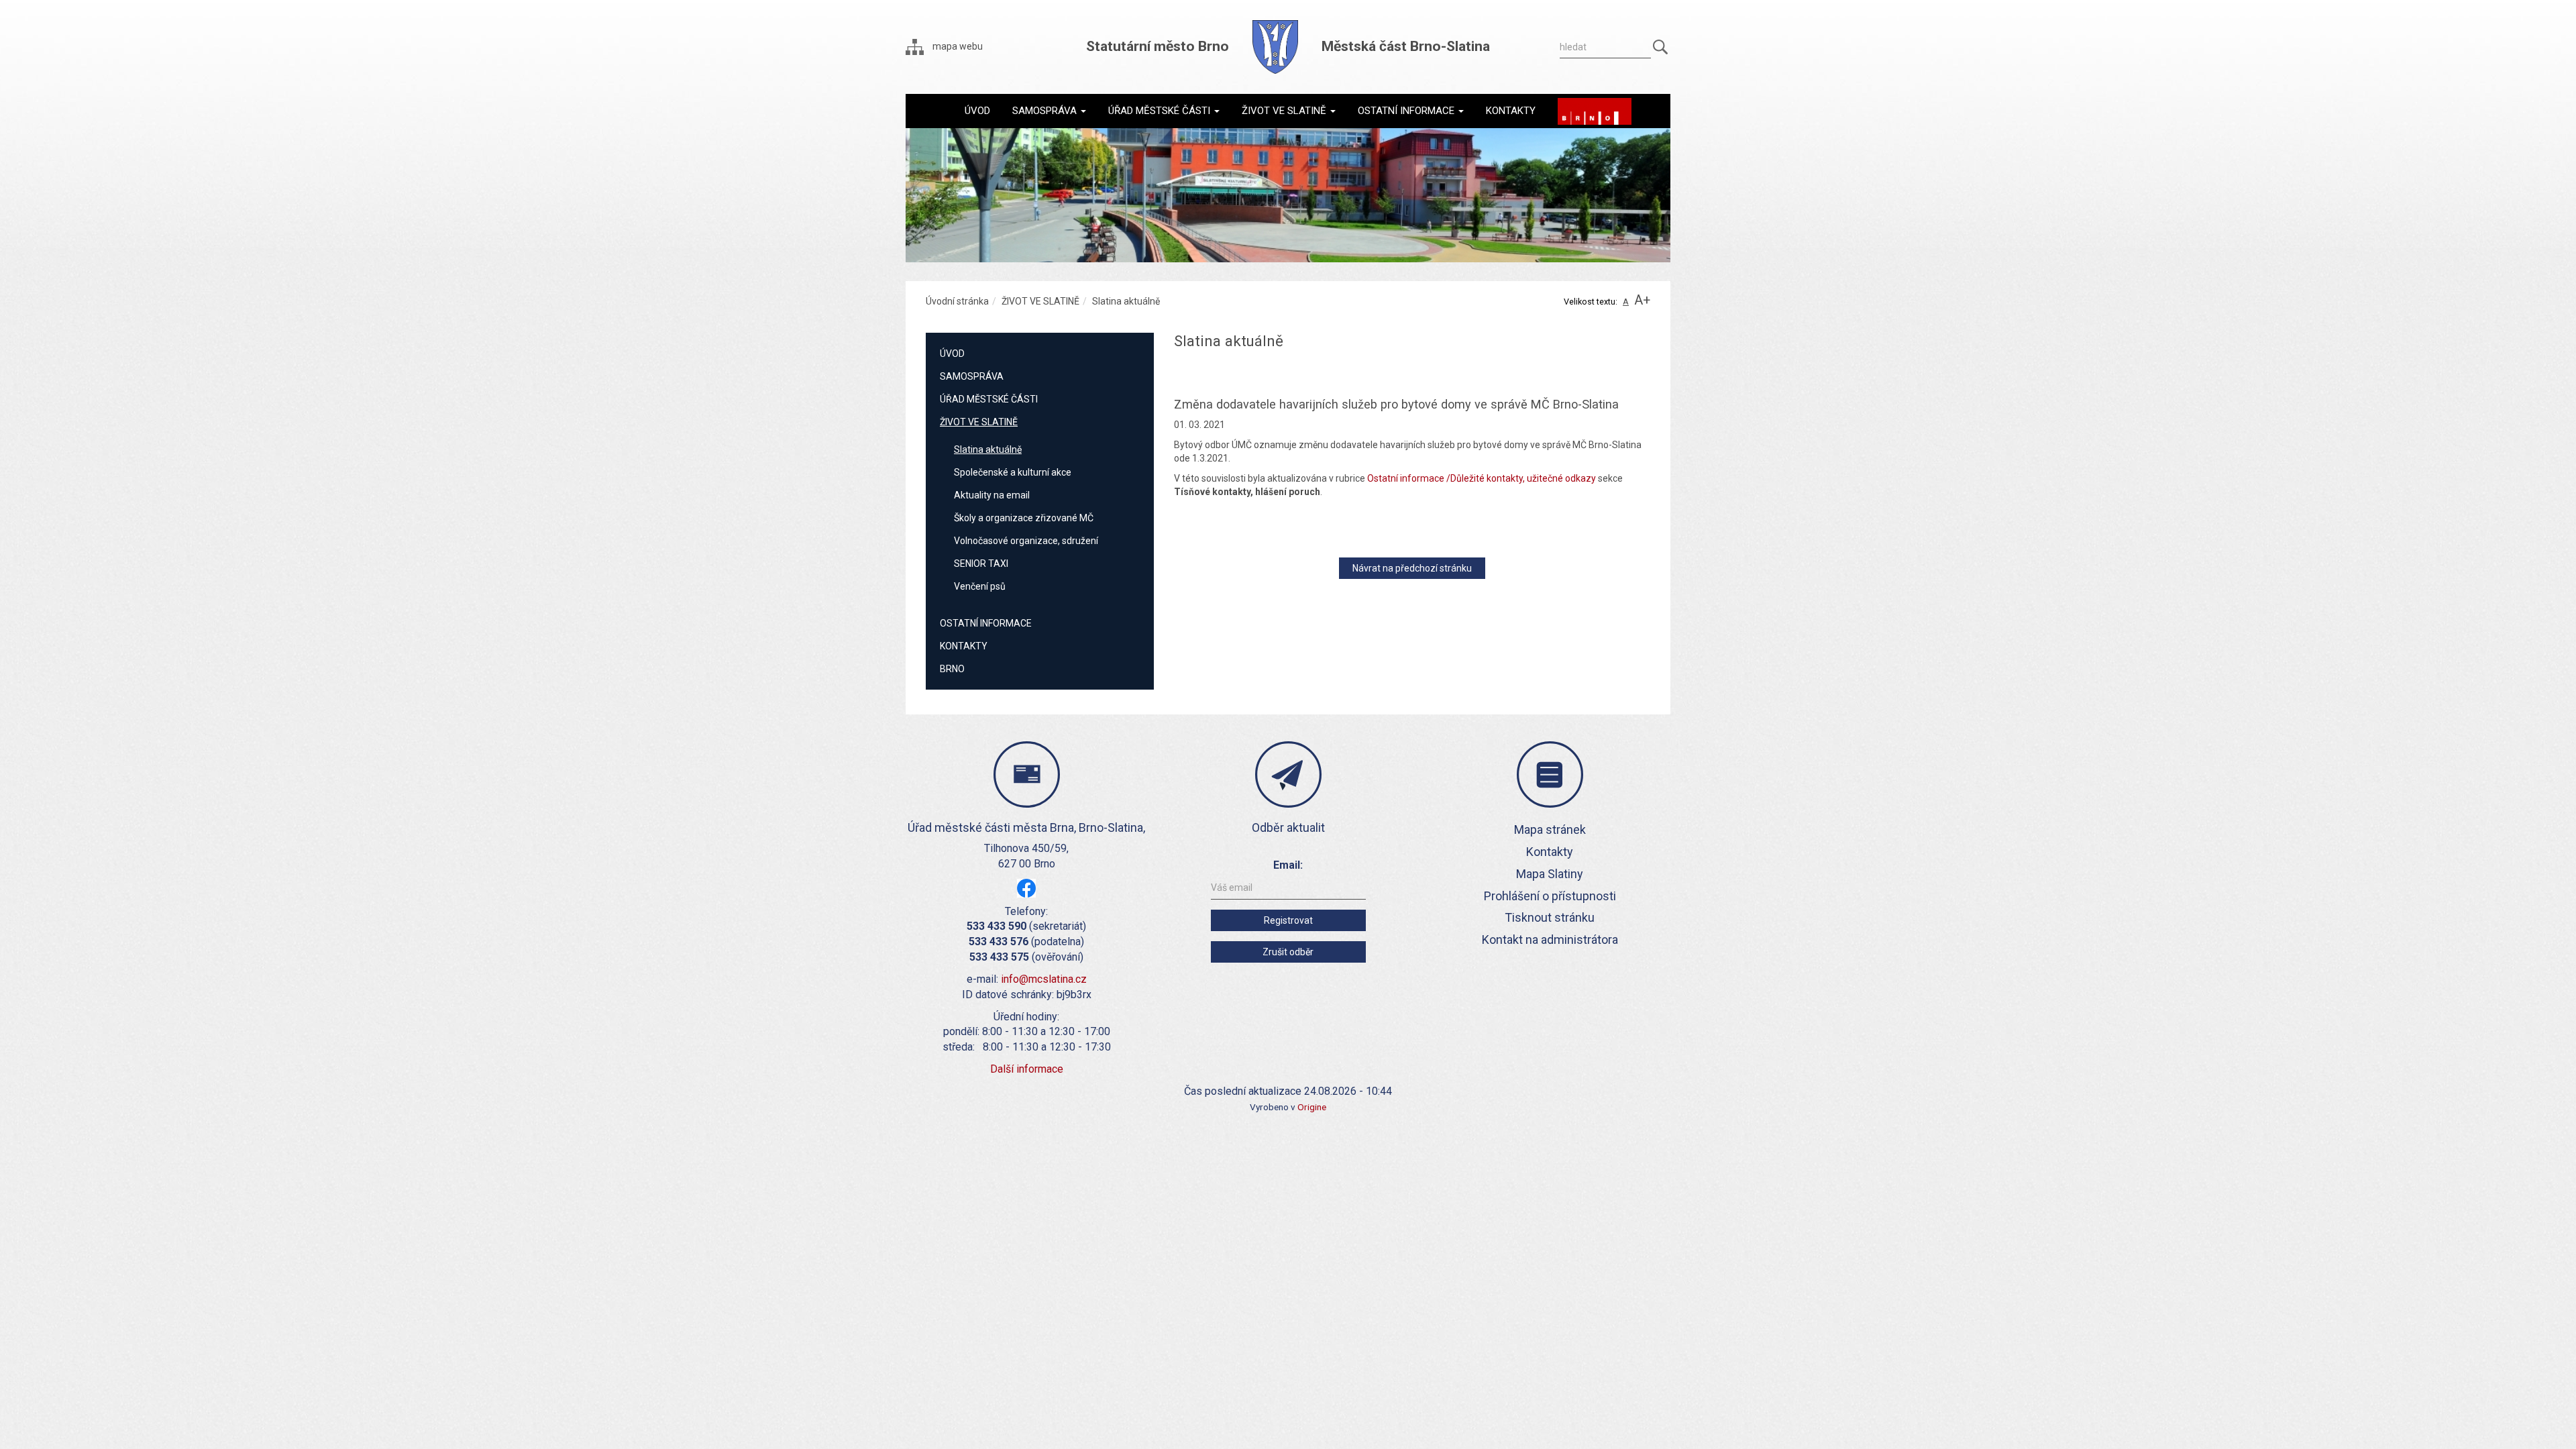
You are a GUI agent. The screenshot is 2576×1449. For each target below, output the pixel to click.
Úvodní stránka (957, 301)
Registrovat (1288, 920)
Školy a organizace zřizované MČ (1024, 518)
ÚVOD (952, 354)
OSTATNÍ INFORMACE (986, 623)
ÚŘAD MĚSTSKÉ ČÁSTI (989, 399)
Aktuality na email (992, 495)
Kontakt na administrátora (1550, 940)
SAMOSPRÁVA (972, 376)
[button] (1049, 111)
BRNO (952, 669)
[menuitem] (977, 111)
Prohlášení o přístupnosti (1550, 896)
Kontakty (1550, 852)
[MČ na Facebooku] (1026, 887)
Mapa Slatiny (1550, 874)
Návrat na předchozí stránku (1412, 568)
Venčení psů (980, 586)
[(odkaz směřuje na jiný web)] (1595, 111)
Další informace (1027, 1069)
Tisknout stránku (1550, 917)
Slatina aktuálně (988, 449)
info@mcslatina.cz (1044, 979)
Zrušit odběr (1288, 952)
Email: (1288, 865)
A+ (1642, 300)
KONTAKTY (964, 646)
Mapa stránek (1550, 829)
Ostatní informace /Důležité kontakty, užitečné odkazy (1482, 478)
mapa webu (957, 46)
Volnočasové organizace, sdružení (1026, 541)
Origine (1312, 1107)
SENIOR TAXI (981, 563)
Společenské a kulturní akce (1013, 472)
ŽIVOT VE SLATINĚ (1040, 301)
